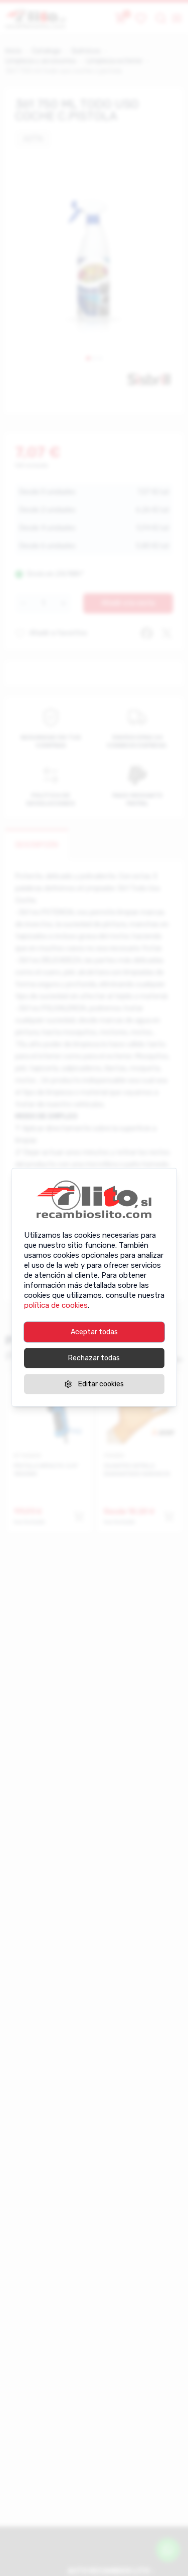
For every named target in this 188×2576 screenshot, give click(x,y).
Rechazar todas (94, 1358)
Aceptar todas (94, 1332)
